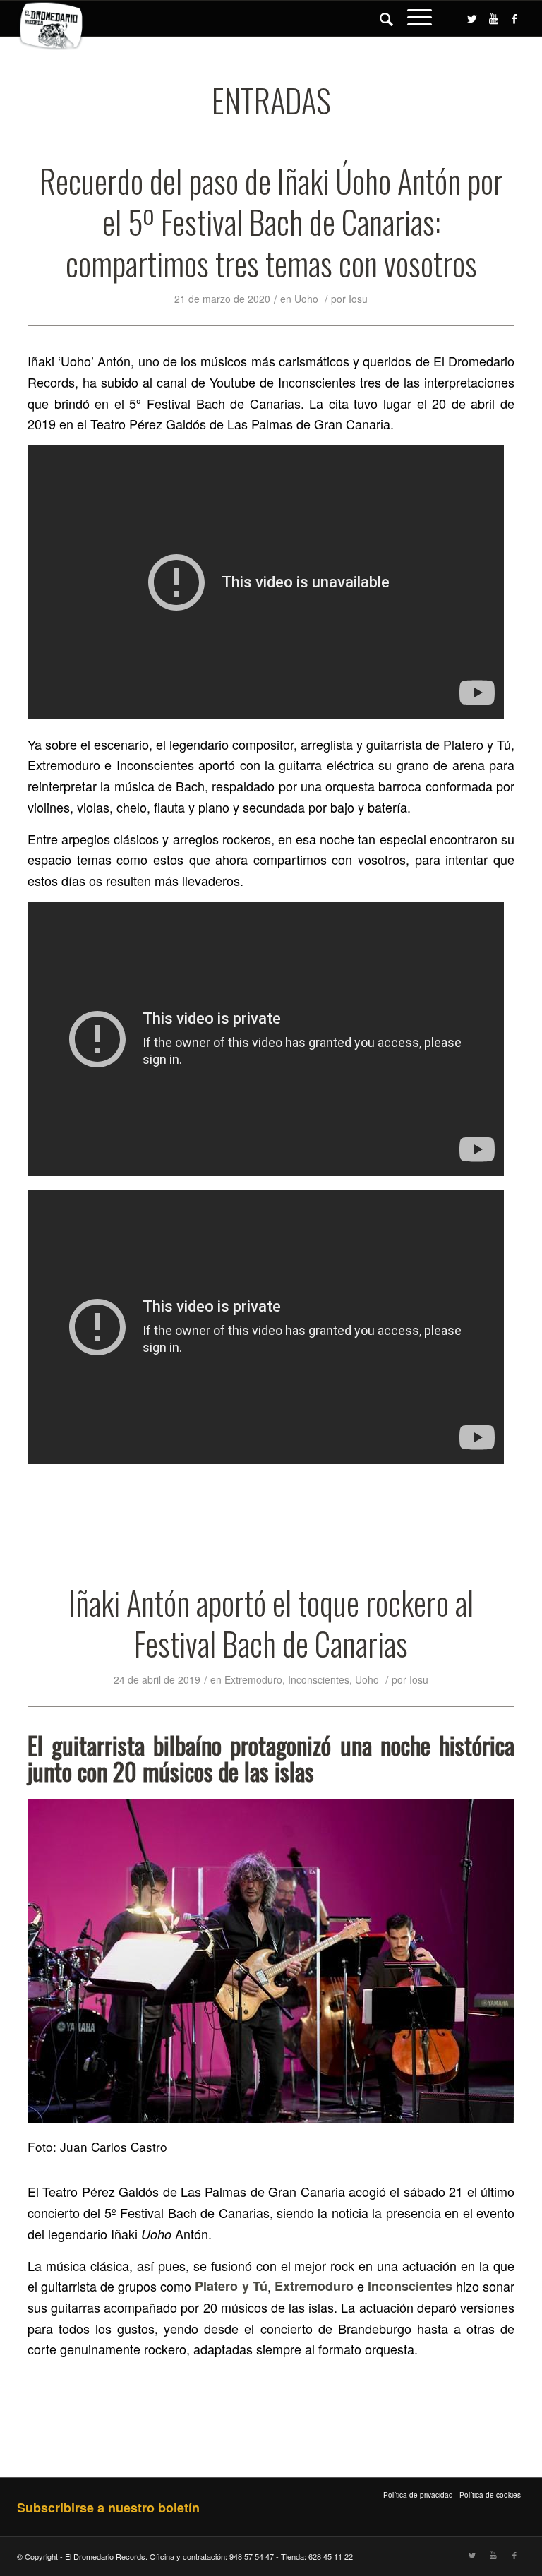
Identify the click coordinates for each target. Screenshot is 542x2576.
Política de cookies (490, 2495)
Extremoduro (253, 1679)
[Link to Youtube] (493, 18)
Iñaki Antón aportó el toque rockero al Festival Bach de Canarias (271, 1623)
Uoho (306, 299)
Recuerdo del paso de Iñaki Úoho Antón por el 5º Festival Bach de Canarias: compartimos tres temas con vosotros (271, 222)
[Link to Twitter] (472, 18)
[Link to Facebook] (514, 18)
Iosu (358, 299)
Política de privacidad (418, 2495)
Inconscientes (319, 1679)
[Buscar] (379, 18)
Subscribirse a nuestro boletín (108, 2508)
